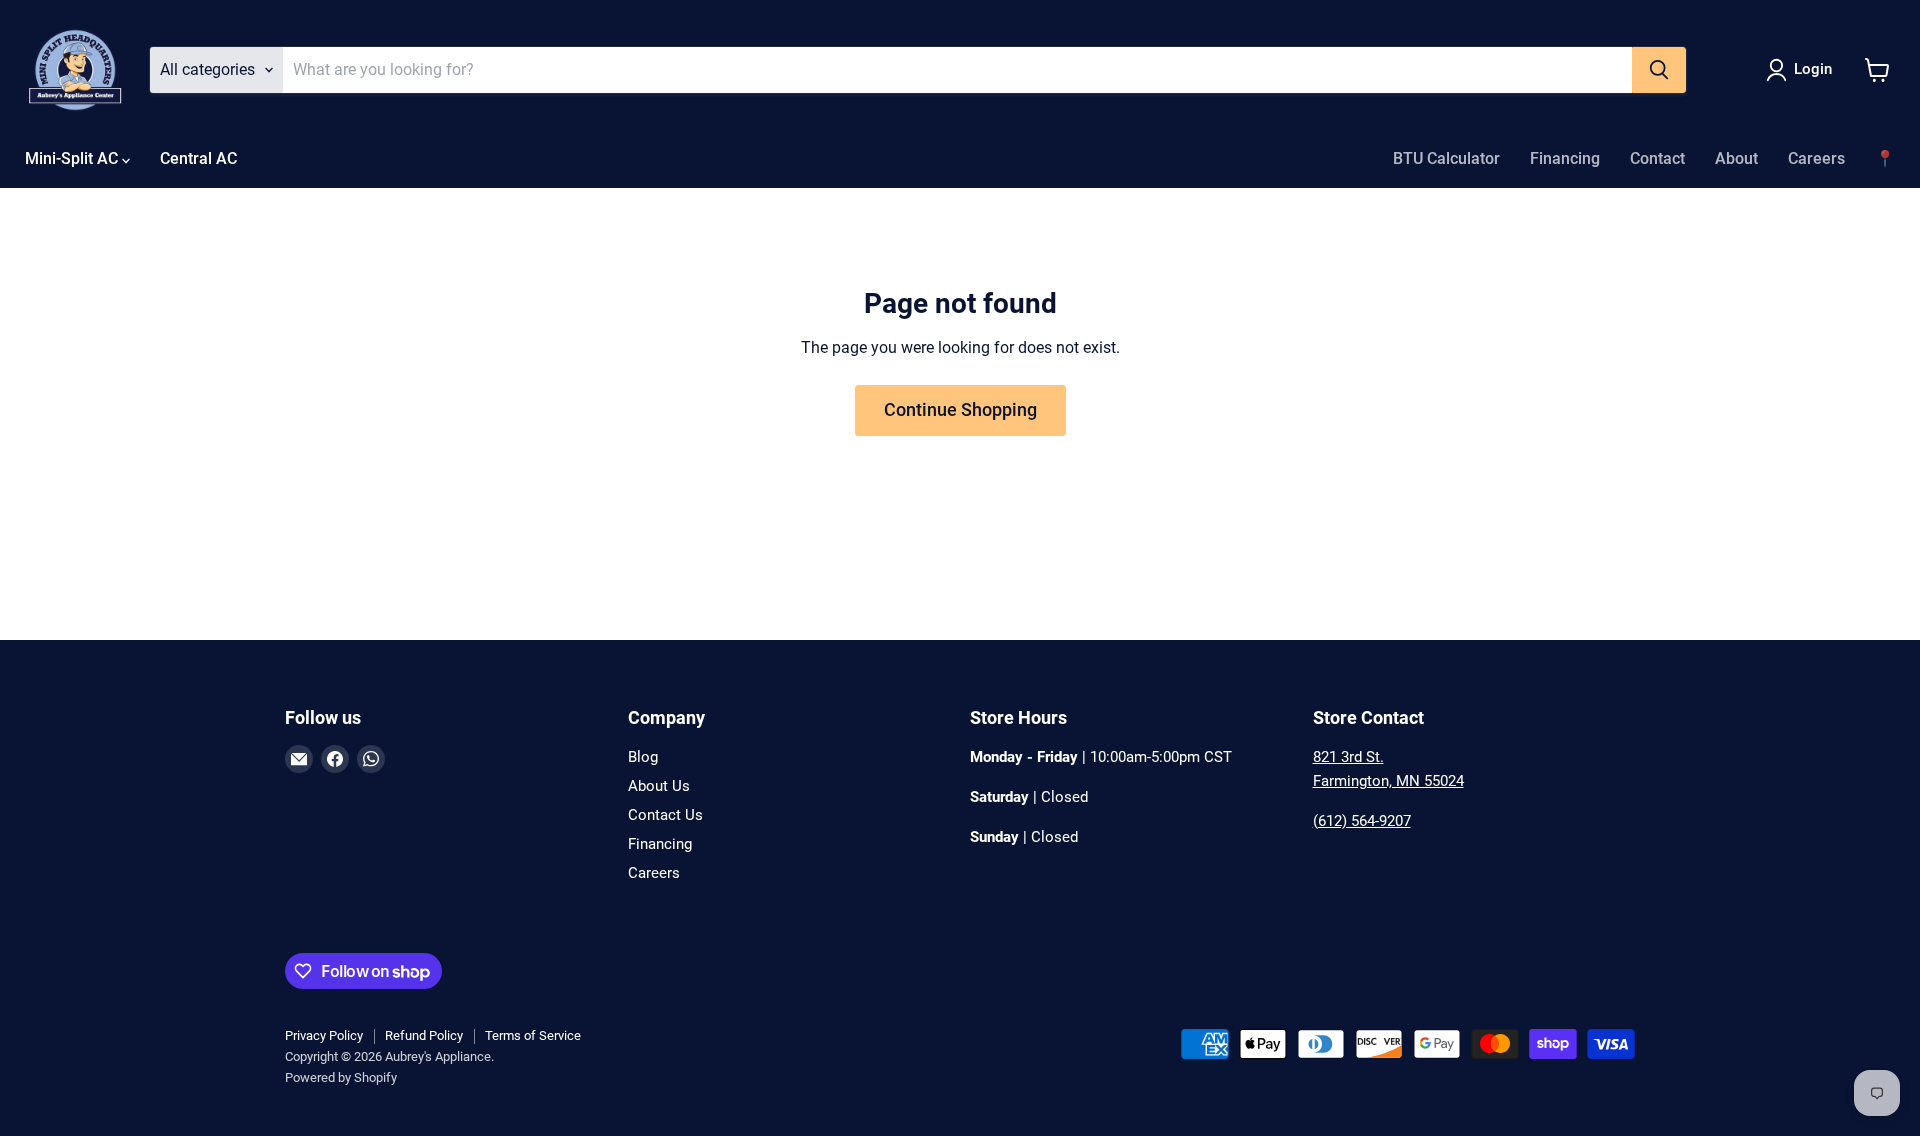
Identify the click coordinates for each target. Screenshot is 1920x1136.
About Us (659, 786)
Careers (1816, 158)
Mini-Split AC (73, 158)
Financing (1565, 158)
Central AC (198, 158)
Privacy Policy (324, 1035)
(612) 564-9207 (1362, 821)
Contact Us (665, 815)
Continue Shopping (960, 409)
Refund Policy (424, 1035)
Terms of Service (533, 1035)
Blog (643, 757)
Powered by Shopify (341, 1077)
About (1736, 158)
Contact (1657, 158)
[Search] (1659, 70)
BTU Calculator (1446, 158)
